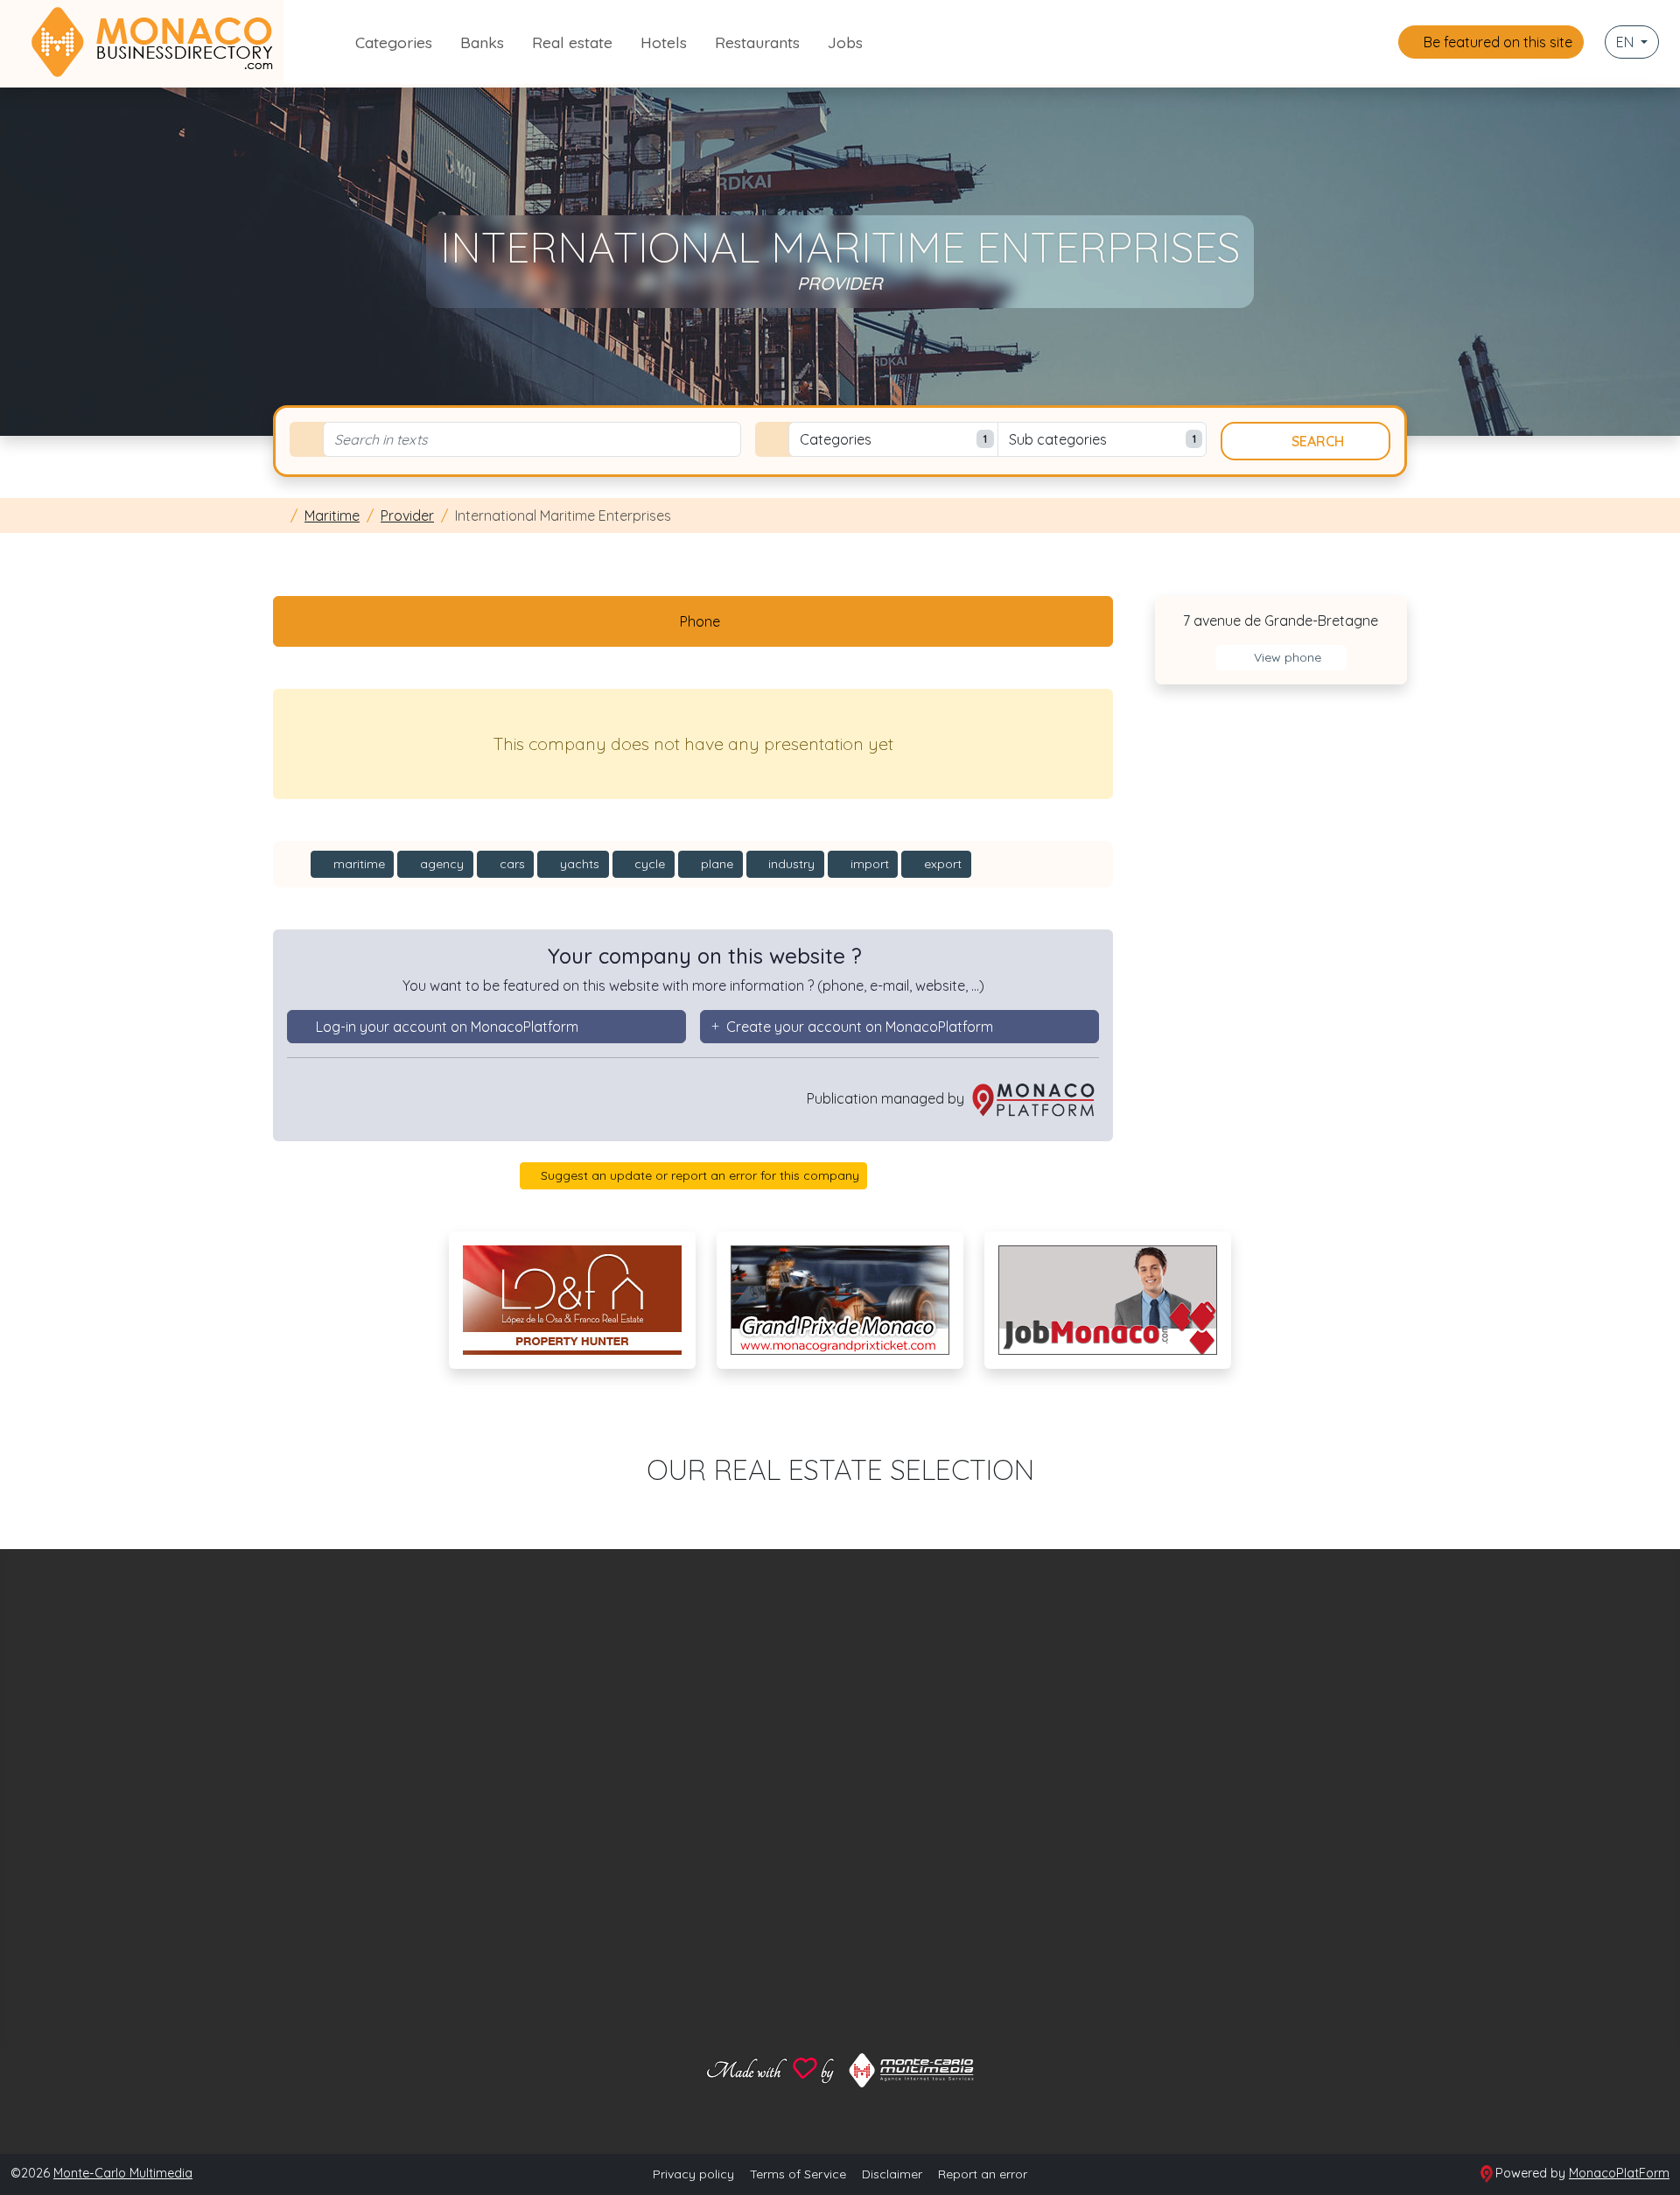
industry (790, 864)
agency (440, 864)
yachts (578, 864)
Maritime (332, 515)
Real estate (572, 42)
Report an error (983, 2174)
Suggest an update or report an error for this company (698, 1175)
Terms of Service (798, 2174)
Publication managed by (887, 1098)
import (868, 864)
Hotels (664, 42)
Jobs (845, 42)
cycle (648, 864)
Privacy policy (693, 2174)
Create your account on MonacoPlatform (860, 1027)
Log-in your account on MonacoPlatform (447, 1027)
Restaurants (757, 42)
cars (511, 864)
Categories (394, 42)
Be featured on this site (1496, 42)
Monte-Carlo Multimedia (123, 2173)
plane (715, 864)
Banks (482, 42)
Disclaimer (892, 2174)
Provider (407, 515)
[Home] (278, 515)
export (941, 864)
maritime (357, 864)
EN (1627, 42)
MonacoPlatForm (1619, 2173)
